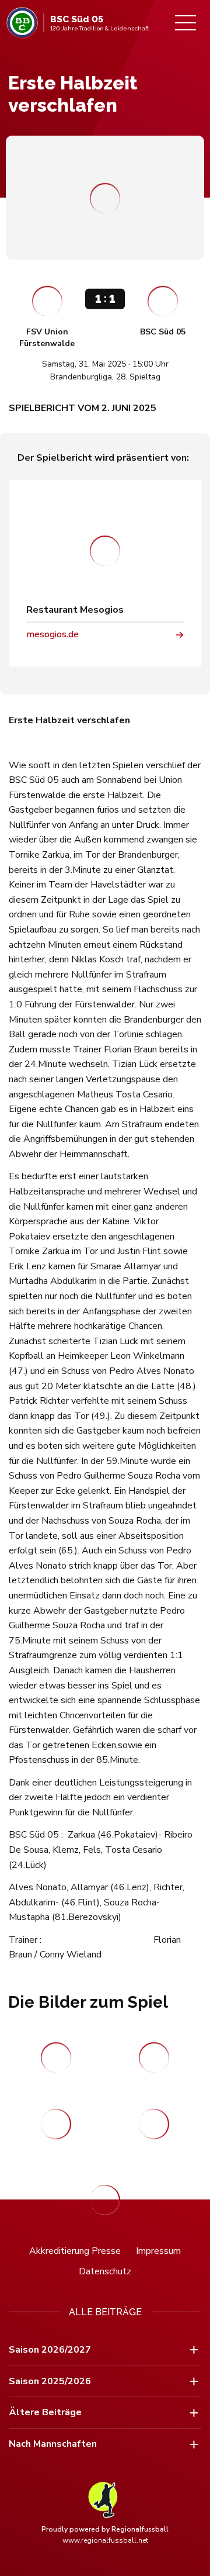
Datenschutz (105, 2271)
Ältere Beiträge (45, 2412)
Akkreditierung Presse (75, 2251)
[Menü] (185, 23)
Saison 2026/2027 (50, 2350)
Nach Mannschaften (53, 2444)
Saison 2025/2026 (50, 2381)
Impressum (158, 2251)
